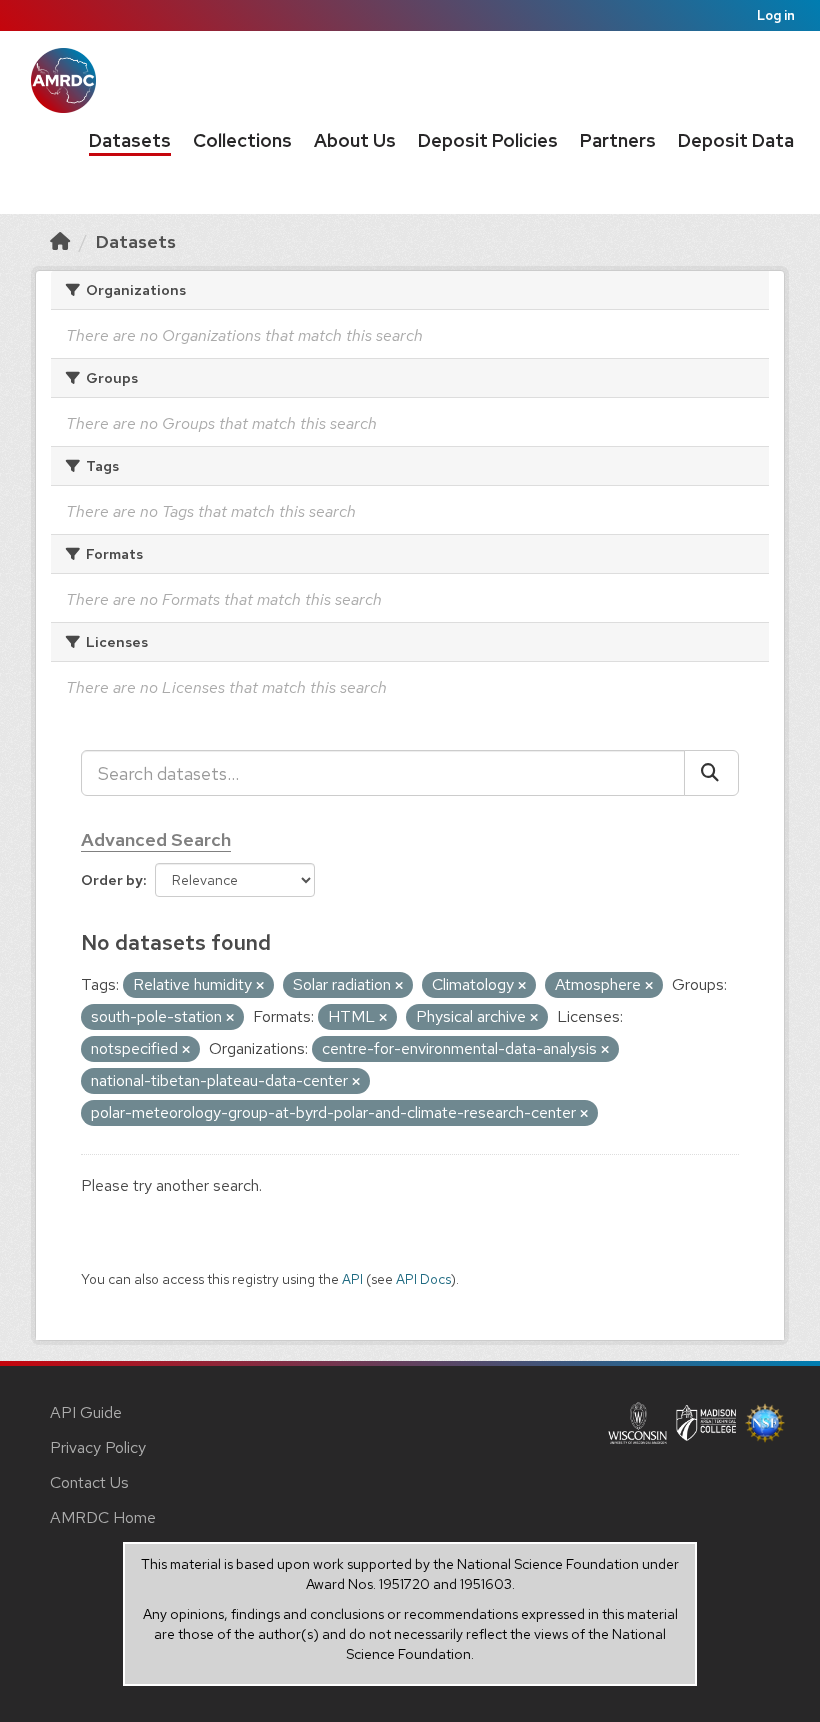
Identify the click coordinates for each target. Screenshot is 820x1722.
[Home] (60, 241)
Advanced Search (156, 839)
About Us (355, 140)
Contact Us (89, 1482)
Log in (776, 15)
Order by (112, 880)
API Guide (86, 1412)
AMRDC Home (103, 1517)
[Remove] (260, 986)
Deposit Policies (488, 140)
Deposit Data (736, 140)
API (352, 1279)
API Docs (423, 1279)
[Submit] (711, 773)
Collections (242, 140)
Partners (618, 140)
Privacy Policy (98, 1447)
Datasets (130, 140)
